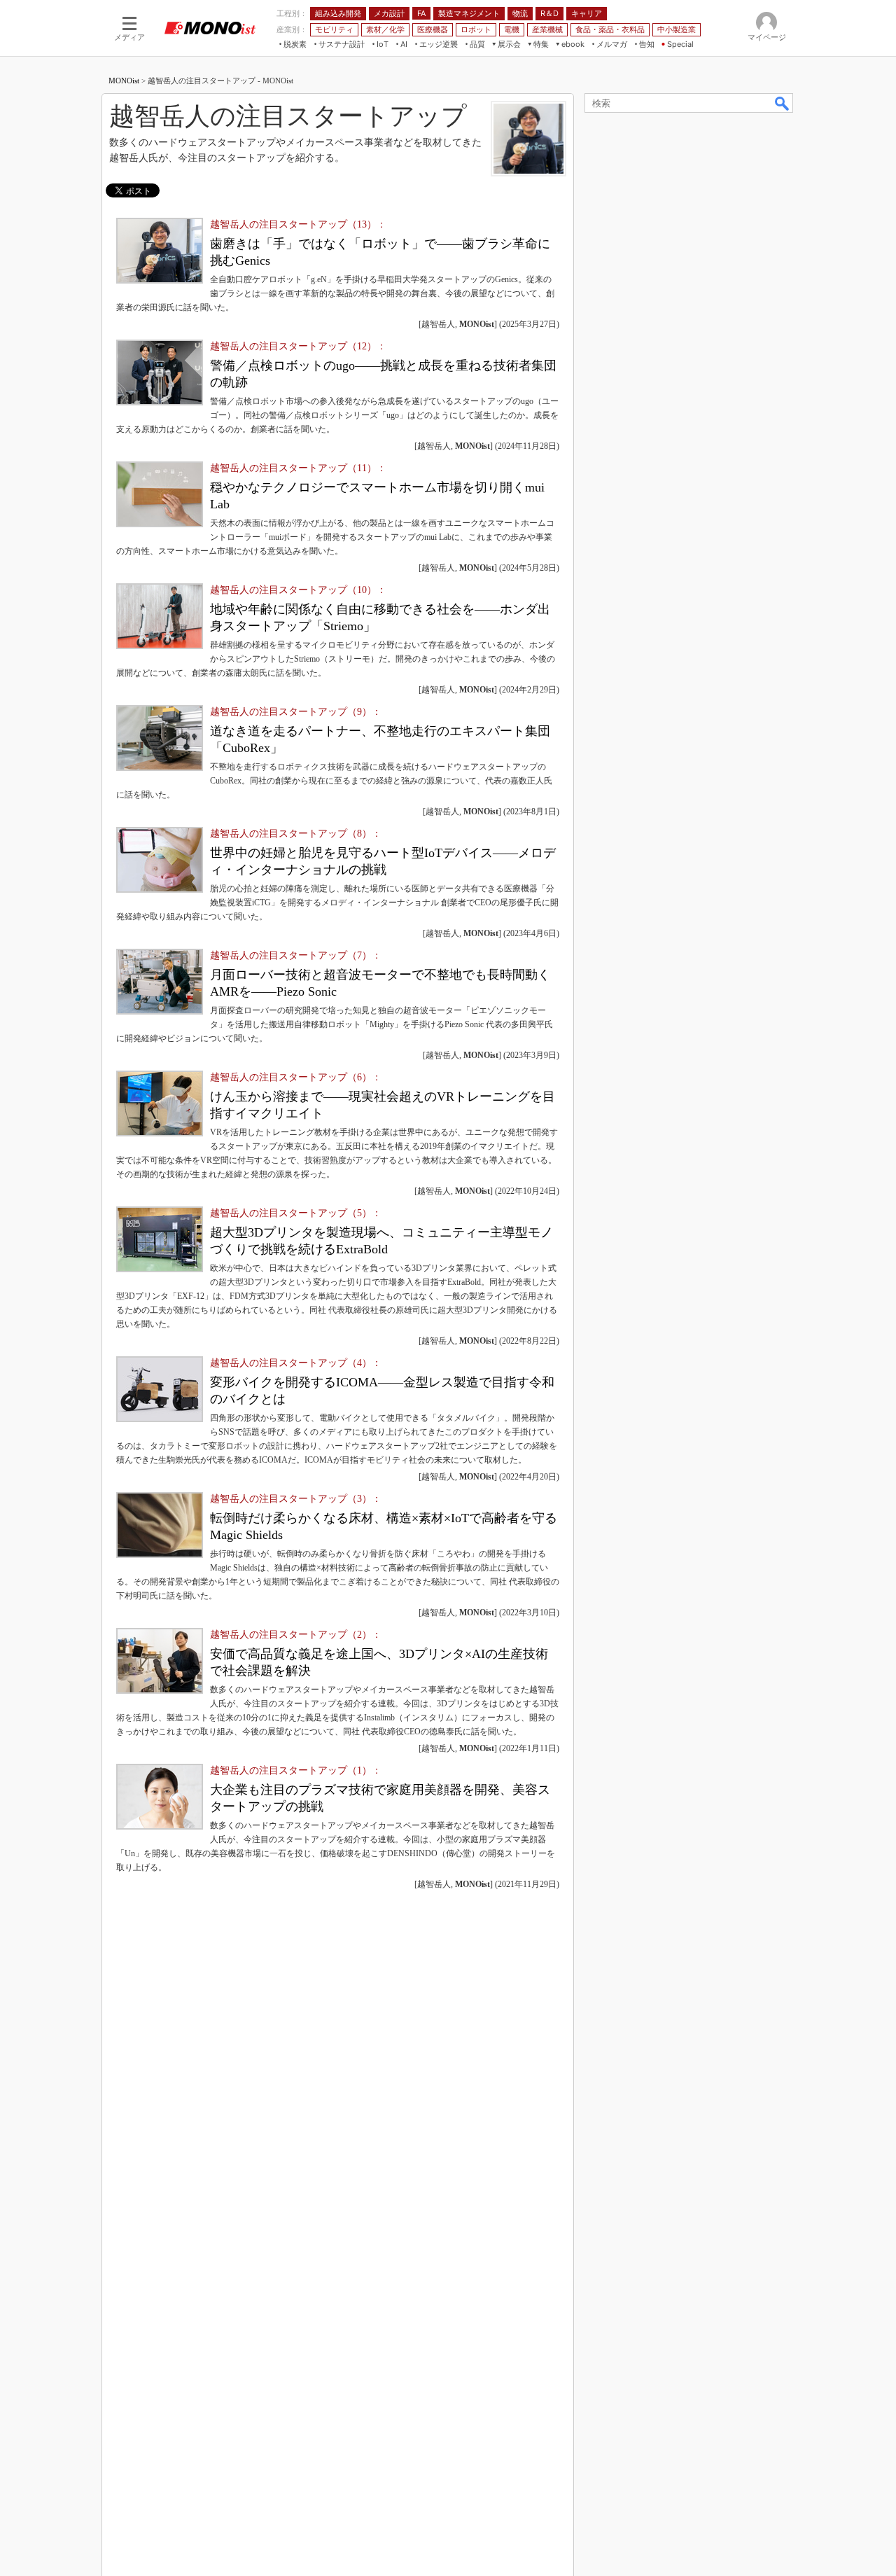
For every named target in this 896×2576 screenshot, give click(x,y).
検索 (783, 103)
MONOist (124, 81)
